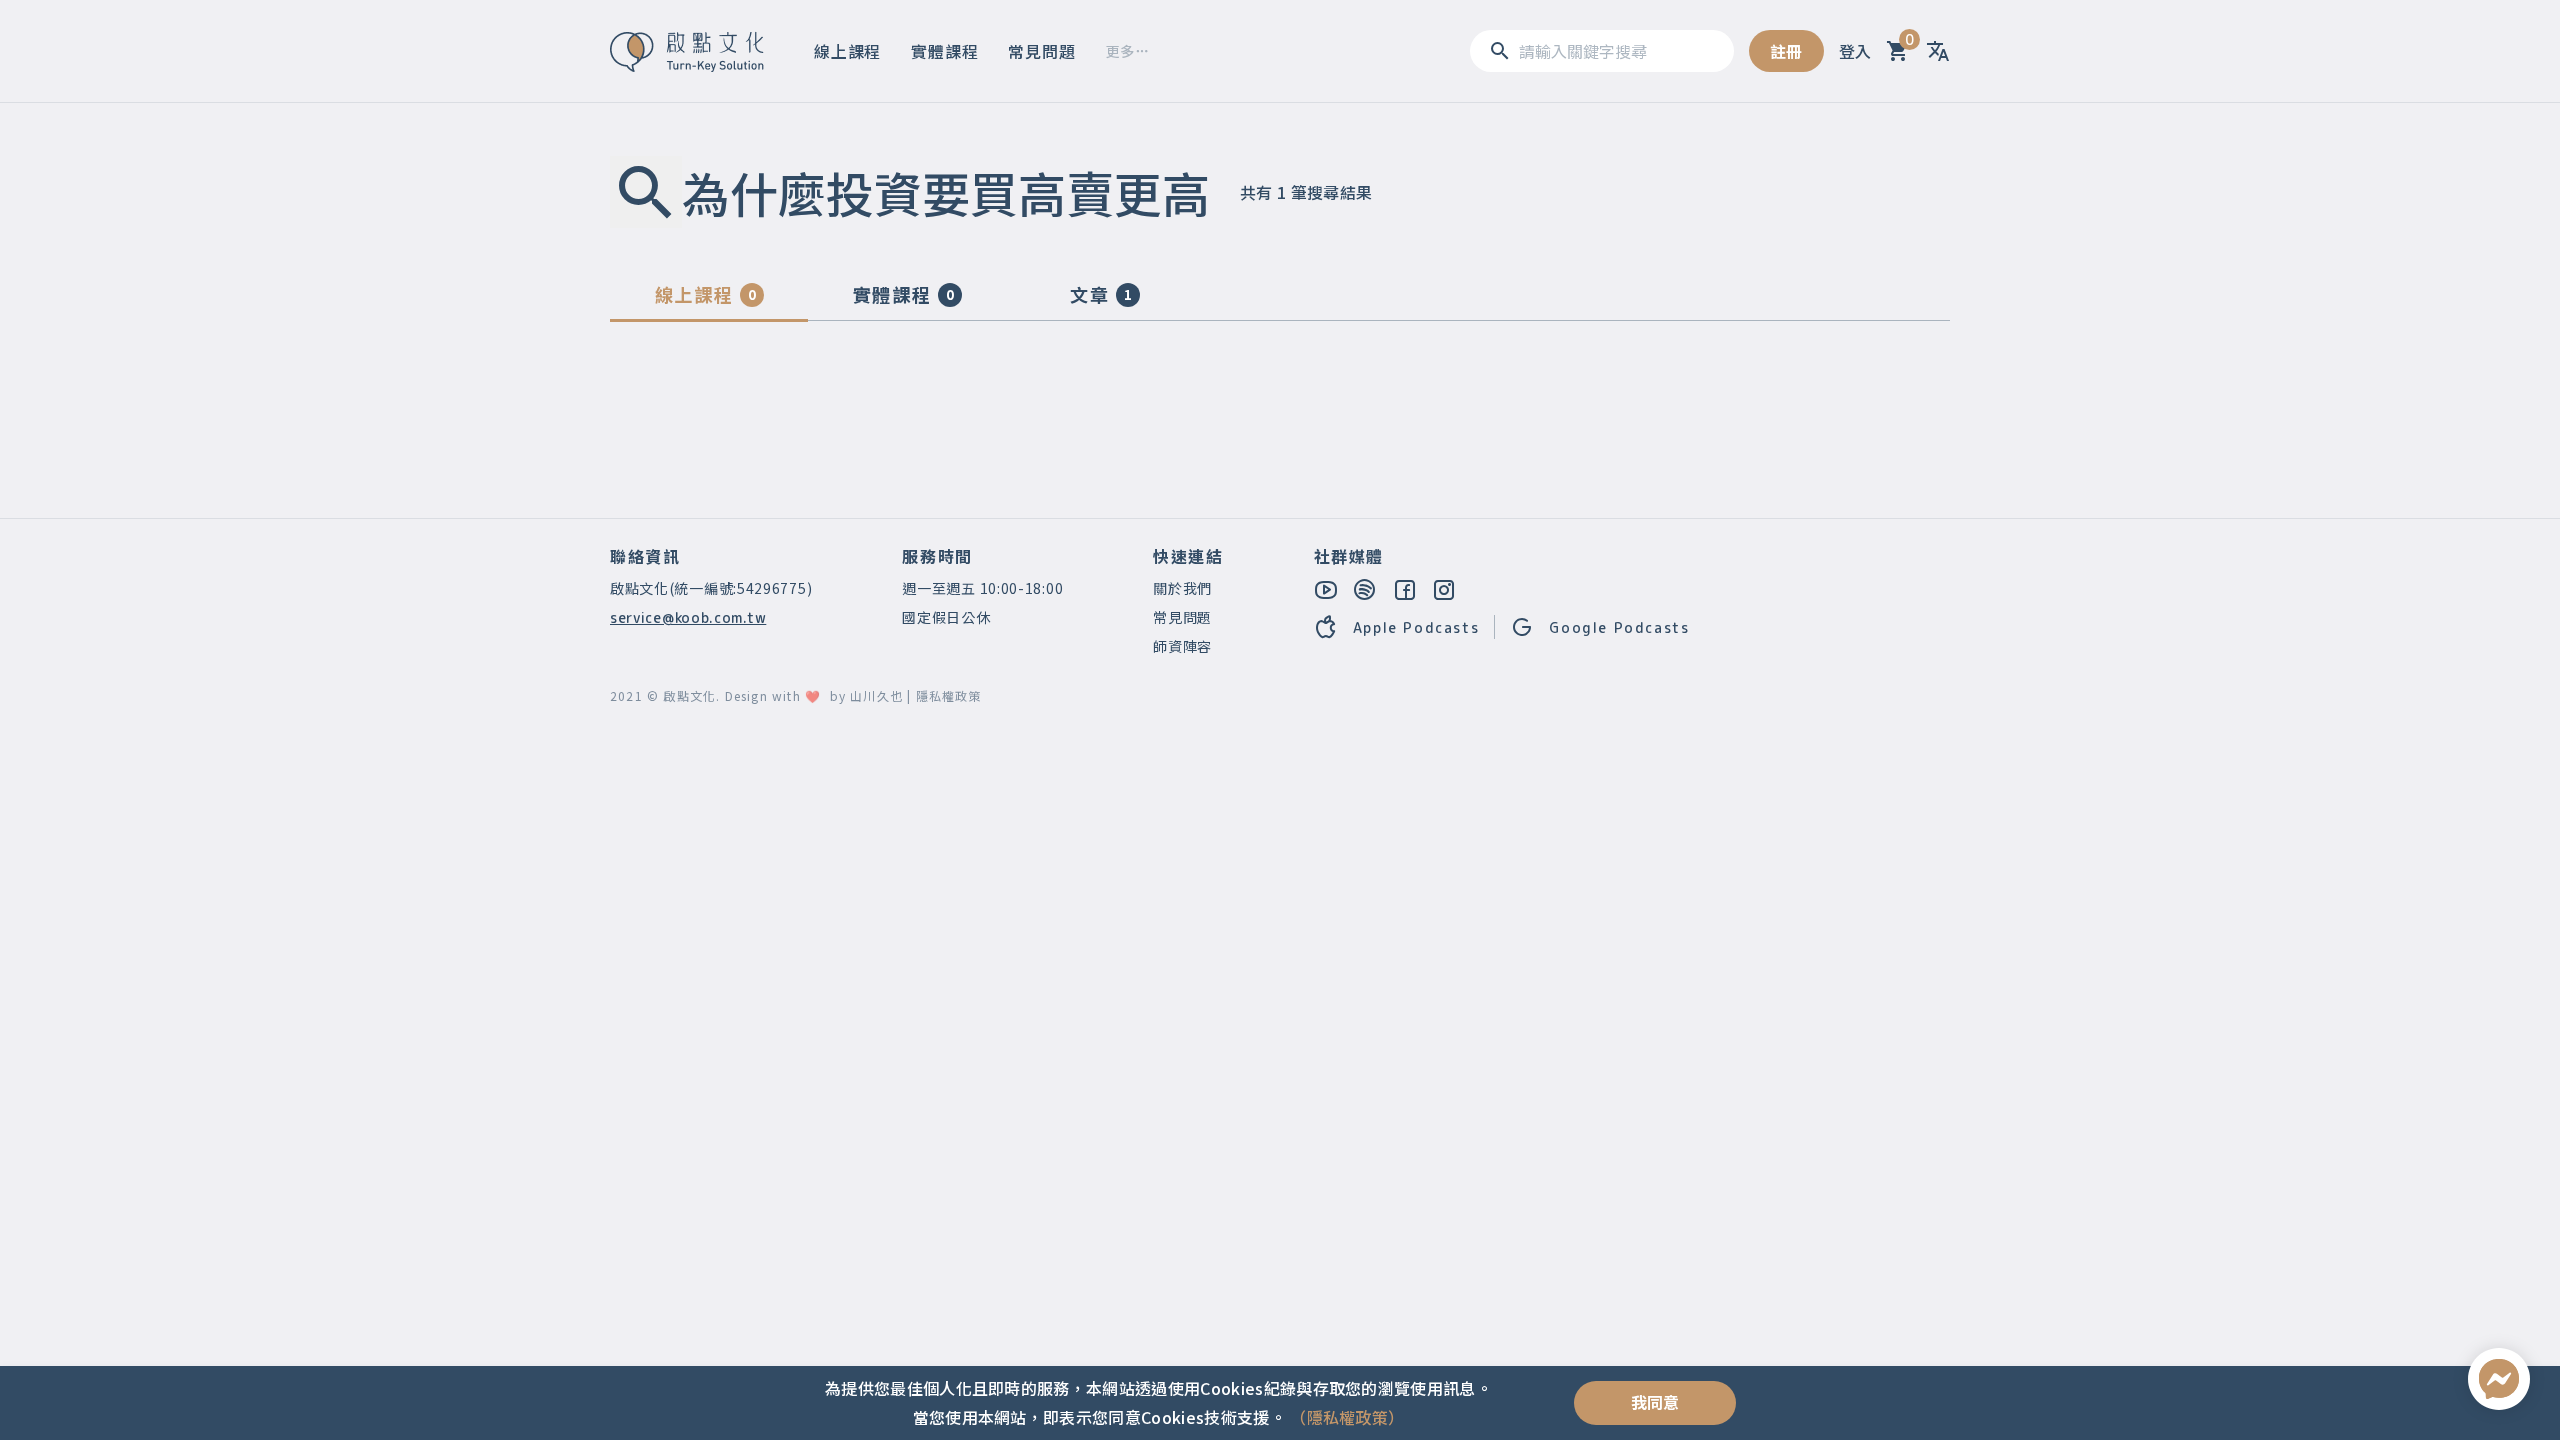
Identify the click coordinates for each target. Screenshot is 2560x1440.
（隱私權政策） (1347, 1417)
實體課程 (944, 51)
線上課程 (847, 51)
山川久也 (876, 695)
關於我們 (1182, 588)
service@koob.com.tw (688, 617)
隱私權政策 (949, 695)
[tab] (709, 299)
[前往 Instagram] (1445, 589)
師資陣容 (1182, 646)
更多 (1120, 51)
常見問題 (1041, 51)
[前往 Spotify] (1366, 589)
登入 (1855, 51)
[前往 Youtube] (1327, 589)
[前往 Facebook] (1406, 589)
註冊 (1786, 51)
